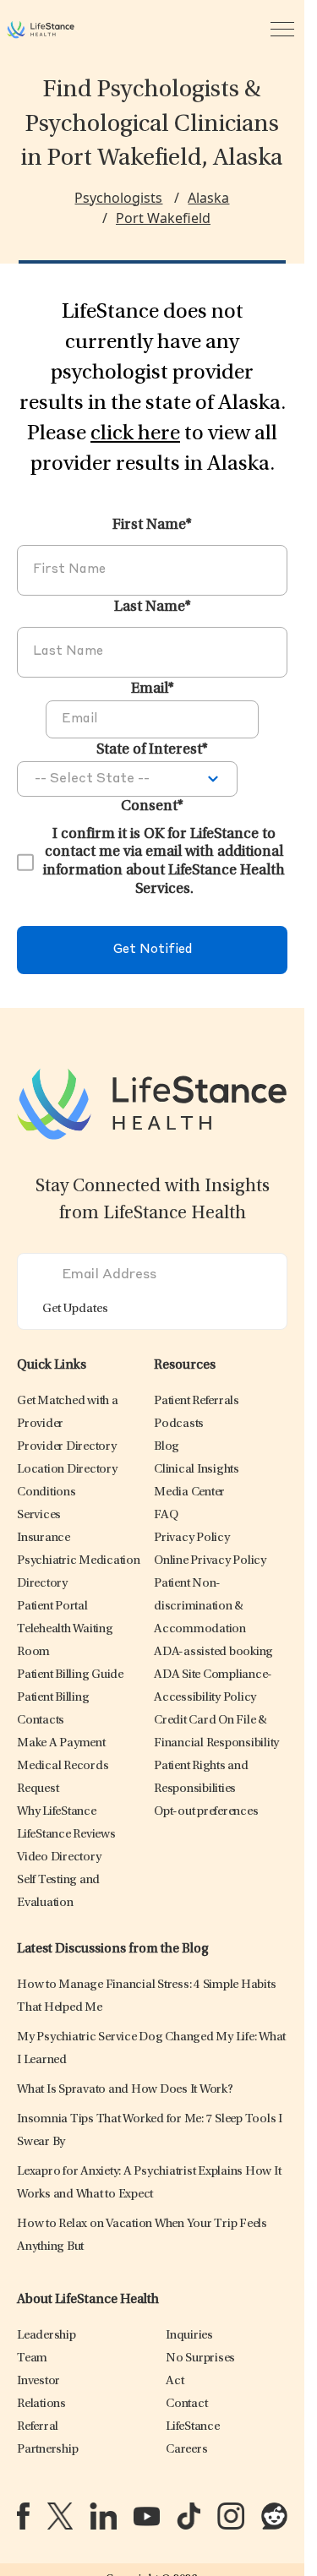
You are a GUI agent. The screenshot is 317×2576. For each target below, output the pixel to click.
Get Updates (75, 1309)
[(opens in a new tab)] (23, 2516)
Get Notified (153, 950)
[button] (67, 1447)
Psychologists (118, 198)
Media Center (189, 1492)
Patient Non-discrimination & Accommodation (200, 1607)
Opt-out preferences (206, 1812)
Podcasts (179, 1424)
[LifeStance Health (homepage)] (41, 30)
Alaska (208, 198)
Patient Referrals (197, 1401)
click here (135, 434)
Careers (186, 2450)
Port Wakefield (163, 218)
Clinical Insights (197, 1470)
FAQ (166, 1515)
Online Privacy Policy (210, 1561)
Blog (167, 1447)
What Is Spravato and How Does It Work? (125, 2090)
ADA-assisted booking (213, 1652)
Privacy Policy (192, 1538)
